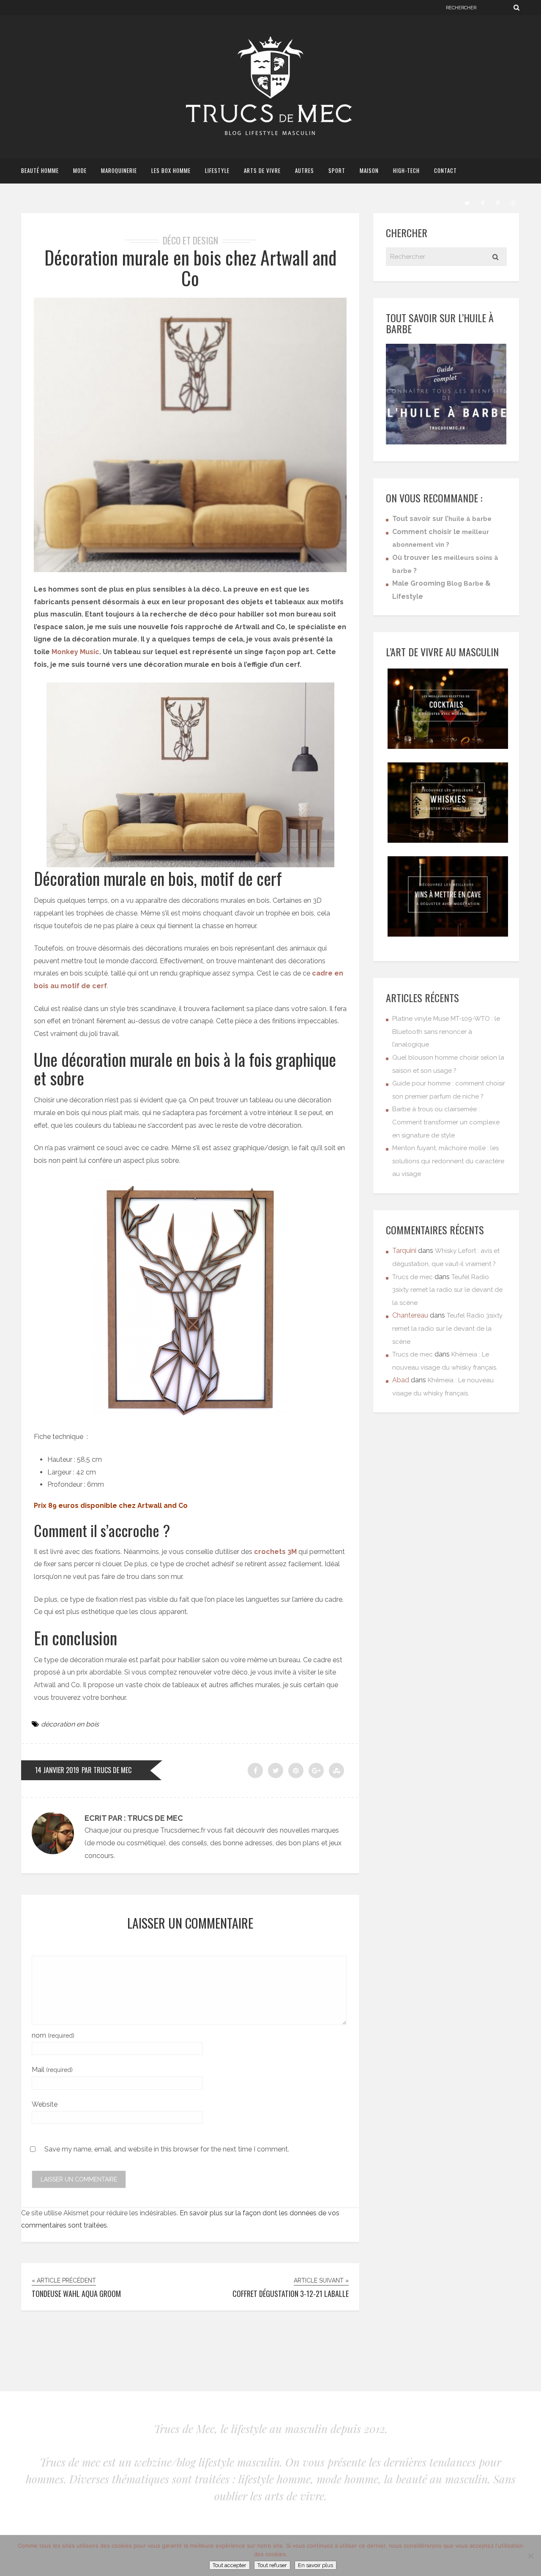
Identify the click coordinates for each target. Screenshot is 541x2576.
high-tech (406, 170)
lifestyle (217, 170)
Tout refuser (272, 2565)
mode (80, 170)
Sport (337, 170)
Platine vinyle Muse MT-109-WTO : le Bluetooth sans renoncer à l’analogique (446, 1032)
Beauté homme (40, 170)
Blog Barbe (465, 584)
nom (53, 2035)
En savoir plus (316, 2565)
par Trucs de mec (107, 1770)
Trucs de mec (413, 1277)
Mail (52, 2070)
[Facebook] (482, 202)
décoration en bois (70, 1724)
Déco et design (190, 240)
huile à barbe (470, 519)
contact (445, 170)
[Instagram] (513, 202)
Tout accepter (230, 2565)
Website (45, 2104)
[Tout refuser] (530, 2556)
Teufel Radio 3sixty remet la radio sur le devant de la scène (447, 1290)
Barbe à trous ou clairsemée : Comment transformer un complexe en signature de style (446, 1122)
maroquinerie (119, 170)
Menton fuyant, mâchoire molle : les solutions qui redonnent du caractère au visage (448, 1161)
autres (305, 170)
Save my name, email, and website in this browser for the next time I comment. (167, 2149)
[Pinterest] (497, 202)
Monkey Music (75, 652)
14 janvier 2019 (57, 1770)
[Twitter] (467, 202)
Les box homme (171, 170)
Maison (369, 170)
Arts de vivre (262, 170)
